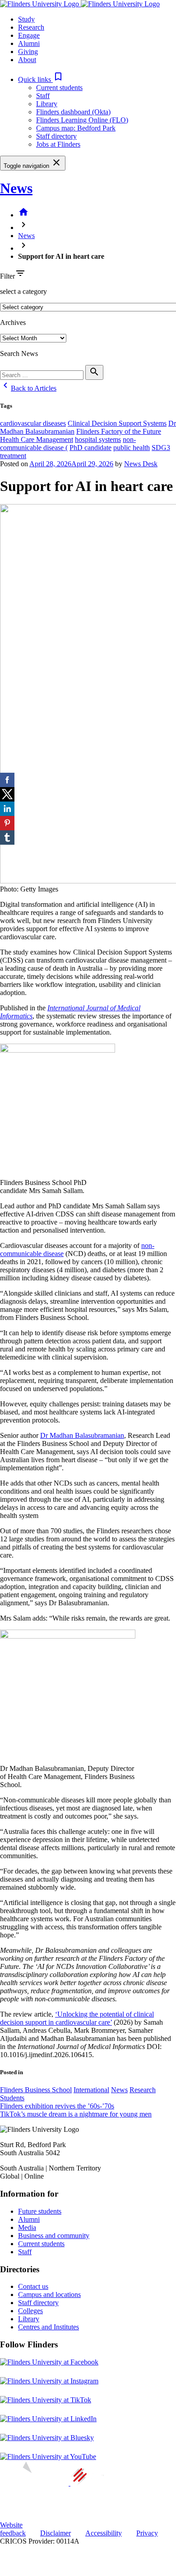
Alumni (29, 2219)
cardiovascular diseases (33, 423)
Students (12, 2098)
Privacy (147, 2533)
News (16, 188)
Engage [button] (29, 35)
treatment (13, 456)
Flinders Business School (36, 2090)
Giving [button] (28, 52)
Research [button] (31, 27)
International (91, 2090)
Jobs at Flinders (58, 144)
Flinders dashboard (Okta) (73, 112)
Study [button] (26, 19)
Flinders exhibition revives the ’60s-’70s (57, 2106)
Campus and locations (49, 2295)
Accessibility (104, 2533)
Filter (7, 276)
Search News (19, 354)
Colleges (30, 2311)
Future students (40, 2211)
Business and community (54, 2236)
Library (47, 104)
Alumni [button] (29, 43)
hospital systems (98, 439)
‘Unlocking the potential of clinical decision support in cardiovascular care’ (77, 2018)
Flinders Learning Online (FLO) (82, 120)
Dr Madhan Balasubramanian (82, 1435)
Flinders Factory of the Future (119, 431)
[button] (41, 79)
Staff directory (56, 136)
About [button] (27, 60)
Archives (13, 322)
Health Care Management (37, 439)
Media (27, 2227)
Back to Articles (28, 388)
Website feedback (13, 2529)
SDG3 (161, 448)
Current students (59, 88)
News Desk (141, 464)
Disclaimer (56, 2533)
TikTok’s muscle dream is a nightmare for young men (76, 2114)
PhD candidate (90, 448)
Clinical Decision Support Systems (117, 423)
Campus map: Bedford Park (76, 128)
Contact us (33, 2286)
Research (143, 2090)
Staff (43, 96)
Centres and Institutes (49, 2327)
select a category (23, 291)
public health (132, 448)
